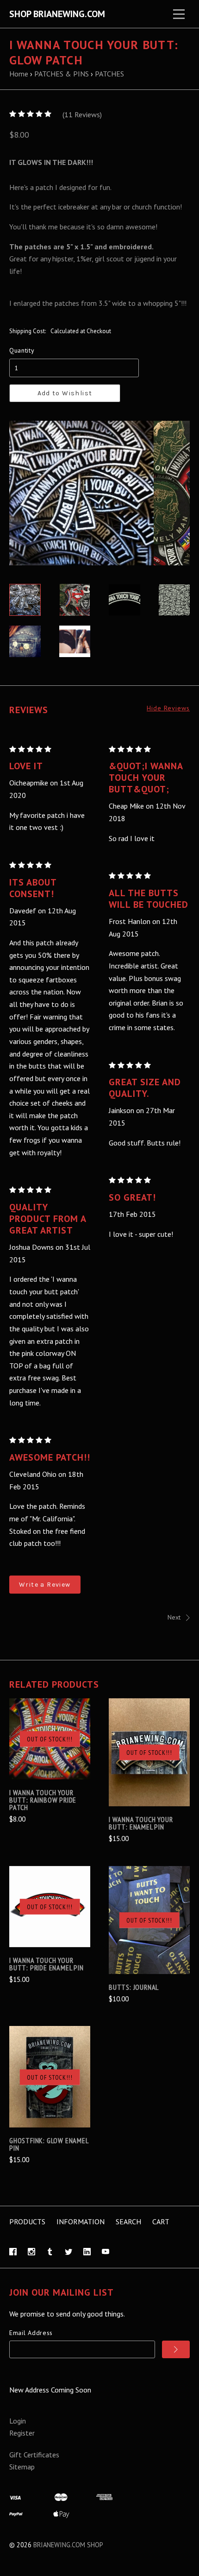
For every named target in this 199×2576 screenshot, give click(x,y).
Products (27, 2222)
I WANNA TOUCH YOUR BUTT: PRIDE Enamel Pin (47, 1964)
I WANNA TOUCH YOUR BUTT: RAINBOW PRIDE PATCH (43, 1800)
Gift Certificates (34, 2455)
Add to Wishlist (65, 393)
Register (22, 2433)
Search (128, 2222)
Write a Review (45, 1585)
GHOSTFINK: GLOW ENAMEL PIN (49, 2144)
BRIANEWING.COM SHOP (68, 2545)
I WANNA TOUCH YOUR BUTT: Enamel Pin (141, 1823)
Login (18, 2421)
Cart (161, 2222)
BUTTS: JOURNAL (134, 1987)
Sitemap (22, 2467)
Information (81, 2222)
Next (174, 1617)
